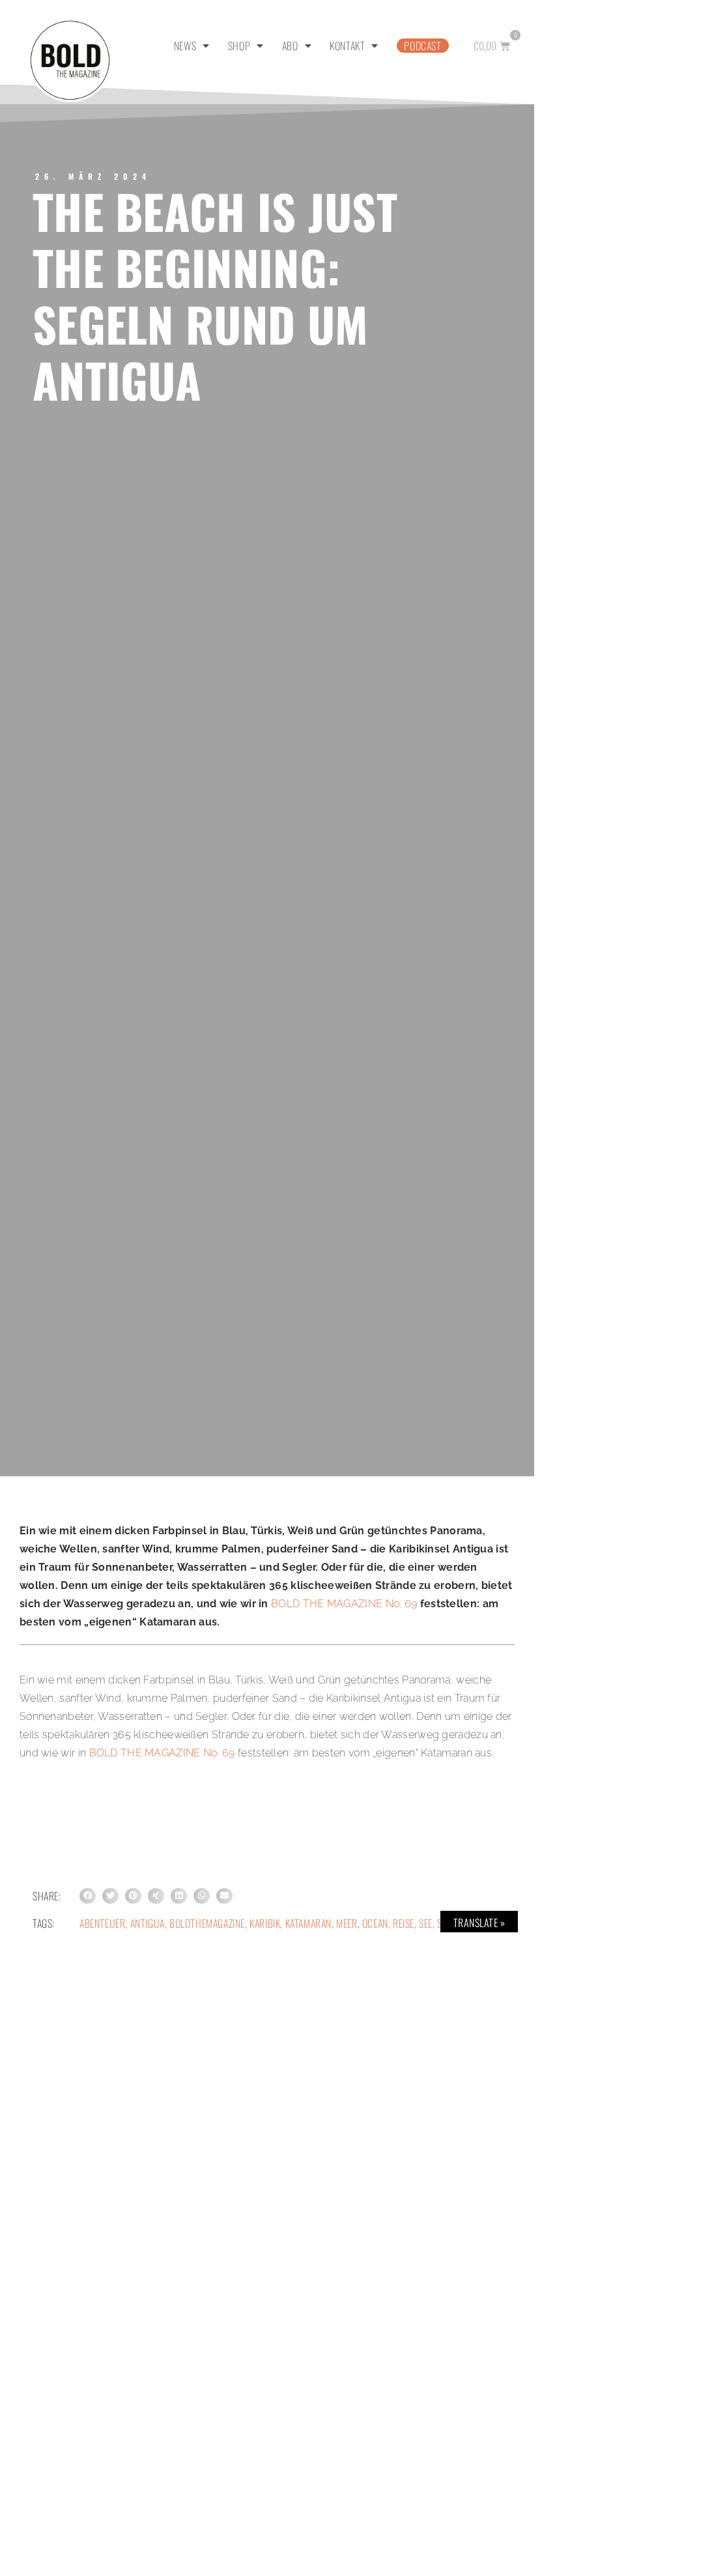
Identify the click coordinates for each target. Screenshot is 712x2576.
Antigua (148, 1923)
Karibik (265, 1923)
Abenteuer (102, 1923)
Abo (290, 46)
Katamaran (308, 1923)
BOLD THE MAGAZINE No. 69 (344, 1604)
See (426, 1923)
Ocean (375, 1923)
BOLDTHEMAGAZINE (207, 1923)
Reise (404, 1923)
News (185, 46)
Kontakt (347, 46)
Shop (239, 46)
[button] (88, 1896)
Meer (347, 1923)
